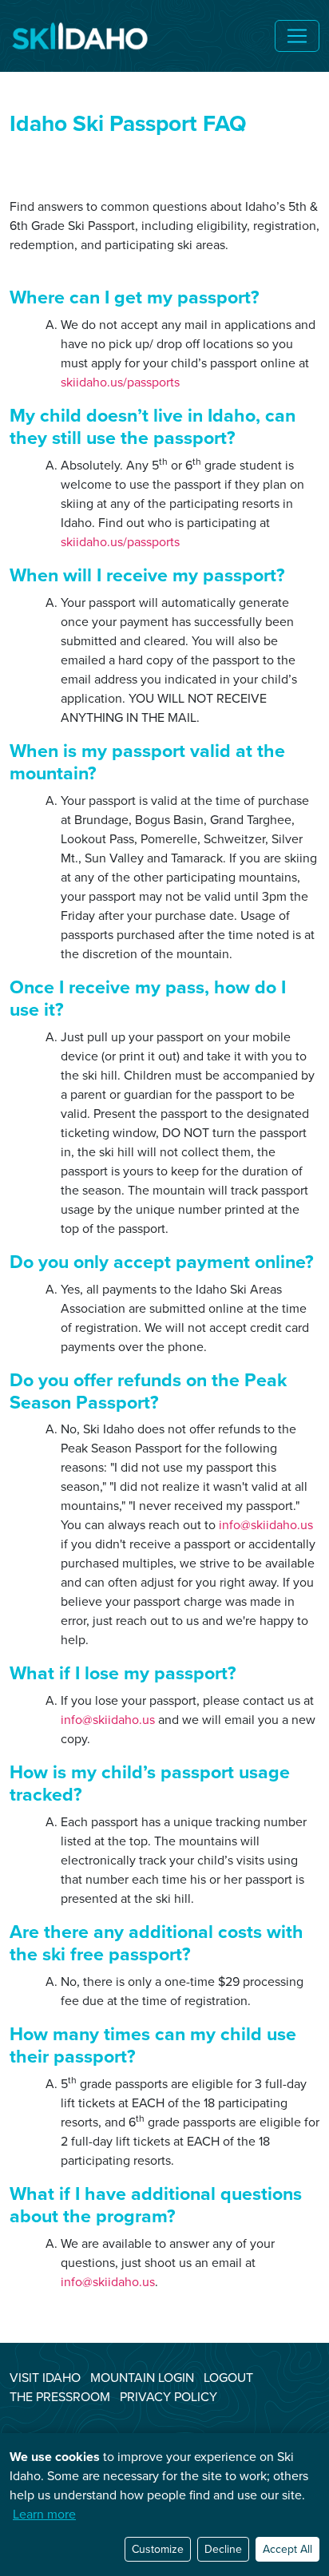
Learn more (44, 2514)
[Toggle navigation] (297, 36)
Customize (158, 2549)
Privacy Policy (168, 2397)
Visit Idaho (45, 2378)
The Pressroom (60, 2397)
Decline (223, 2549)
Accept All (287, 2549)
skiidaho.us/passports (120, 382)
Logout (228, 2378)
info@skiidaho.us (266, 1525)
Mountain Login (142, 2378)
